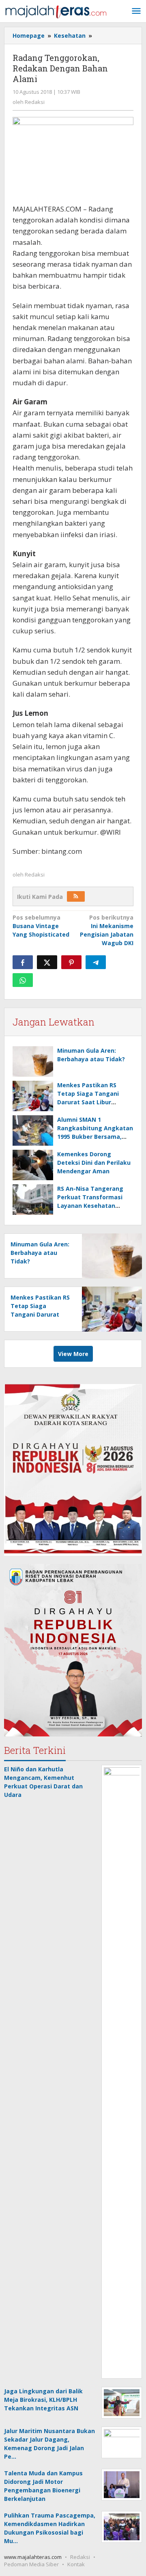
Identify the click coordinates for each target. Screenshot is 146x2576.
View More (73, 1354)
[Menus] (136, 11)
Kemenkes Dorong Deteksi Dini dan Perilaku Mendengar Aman (94, 1163)
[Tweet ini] (47, 962)
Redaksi (80, 2557)
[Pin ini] (71, 962)
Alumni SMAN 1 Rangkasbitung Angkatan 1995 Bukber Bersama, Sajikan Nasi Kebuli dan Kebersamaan (95, 1137)
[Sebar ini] (23, 962)
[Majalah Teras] (56, 11)
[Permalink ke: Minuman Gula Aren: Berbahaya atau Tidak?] (33, 1061)
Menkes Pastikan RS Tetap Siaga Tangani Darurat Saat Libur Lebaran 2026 (40, 1314)
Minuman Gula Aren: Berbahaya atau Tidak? (40, 1253)
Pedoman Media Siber (31, 2564)
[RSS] (76, 896)
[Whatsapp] (23, 980)
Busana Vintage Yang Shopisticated (41, 926)
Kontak (76, 2564)
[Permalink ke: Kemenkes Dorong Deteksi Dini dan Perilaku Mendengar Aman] (33, 1165)
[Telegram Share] (96, 962)
